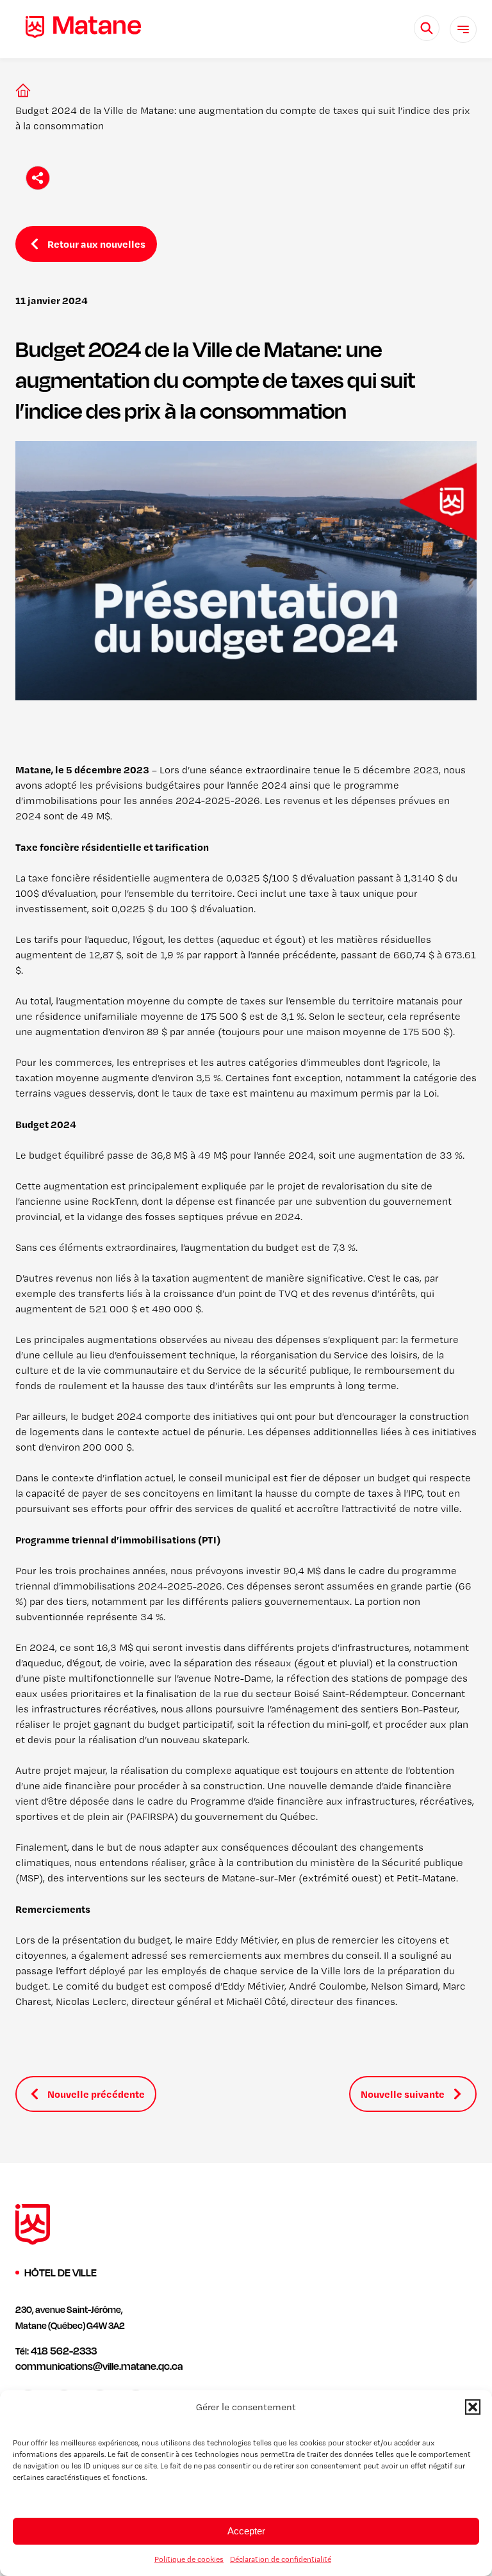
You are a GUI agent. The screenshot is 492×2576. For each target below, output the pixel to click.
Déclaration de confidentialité (281, 2559)
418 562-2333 (64, 2351)
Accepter (246, 2531)
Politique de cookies (189, 2559)
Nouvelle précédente (96, 2094)
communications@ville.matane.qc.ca (99, 2366)
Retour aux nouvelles (96, 244)
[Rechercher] (427, 28)
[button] (473, 2407)
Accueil (20, 90)
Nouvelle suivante (403, 2094)
